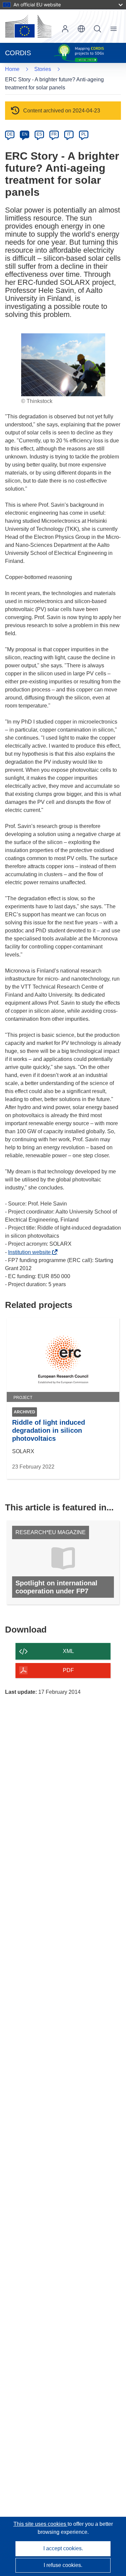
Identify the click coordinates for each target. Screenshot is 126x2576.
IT (69, 134)
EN (25, 134)
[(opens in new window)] (28, 26)
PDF (68, 1670)
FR (54, 134)
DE (10, 134)
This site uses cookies (40, 2524)
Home (12, 69)
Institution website (31, 1252)
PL (84, 134)
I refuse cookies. (63, 2565)
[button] (81, 29)
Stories (43, 69)
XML (68, 1651)
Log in (65, 29)
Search (97, 29)
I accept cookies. (63, 2548)
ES (39, 134)
